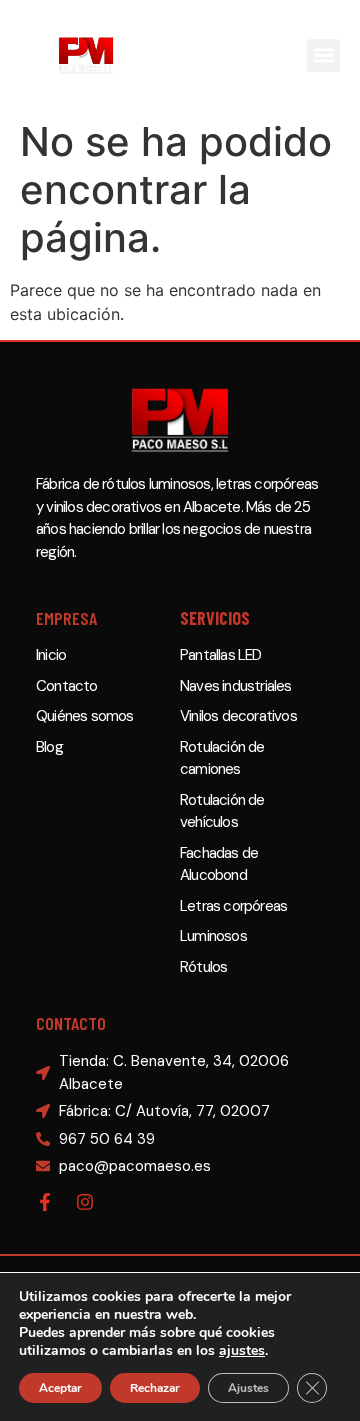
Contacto (67, 686)
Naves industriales (236, 686)
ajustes (242, 1351)
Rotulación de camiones (222, 758)
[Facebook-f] (45, 1202)
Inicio (51, 655)
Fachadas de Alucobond (219, 864)
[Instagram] (85, 1202)
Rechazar (155, 1388)
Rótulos (203, 967)
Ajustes (248, 1388)
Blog (49, 747)
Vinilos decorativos (238, 716)
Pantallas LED (221, 655)
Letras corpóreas (233, 906)
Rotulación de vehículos (222, 811)
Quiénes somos (85, 716)
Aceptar (60, 1388)
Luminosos (213, 936)
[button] (323, 55)
